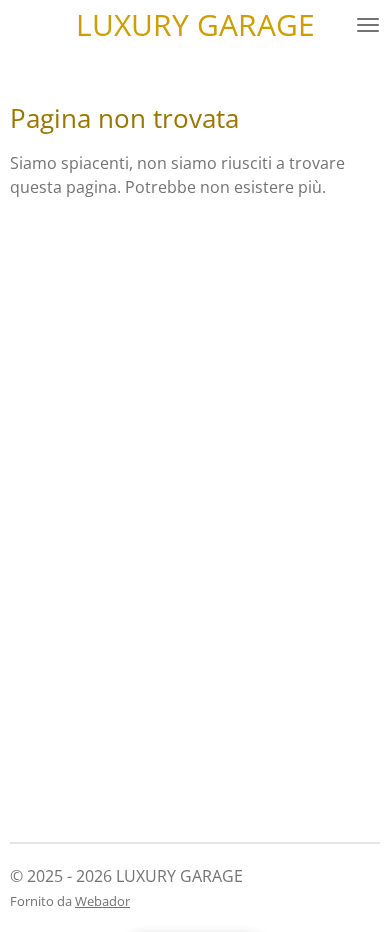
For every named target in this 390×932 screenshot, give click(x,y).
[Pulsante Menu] (368, 25)
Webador (102, 901)
